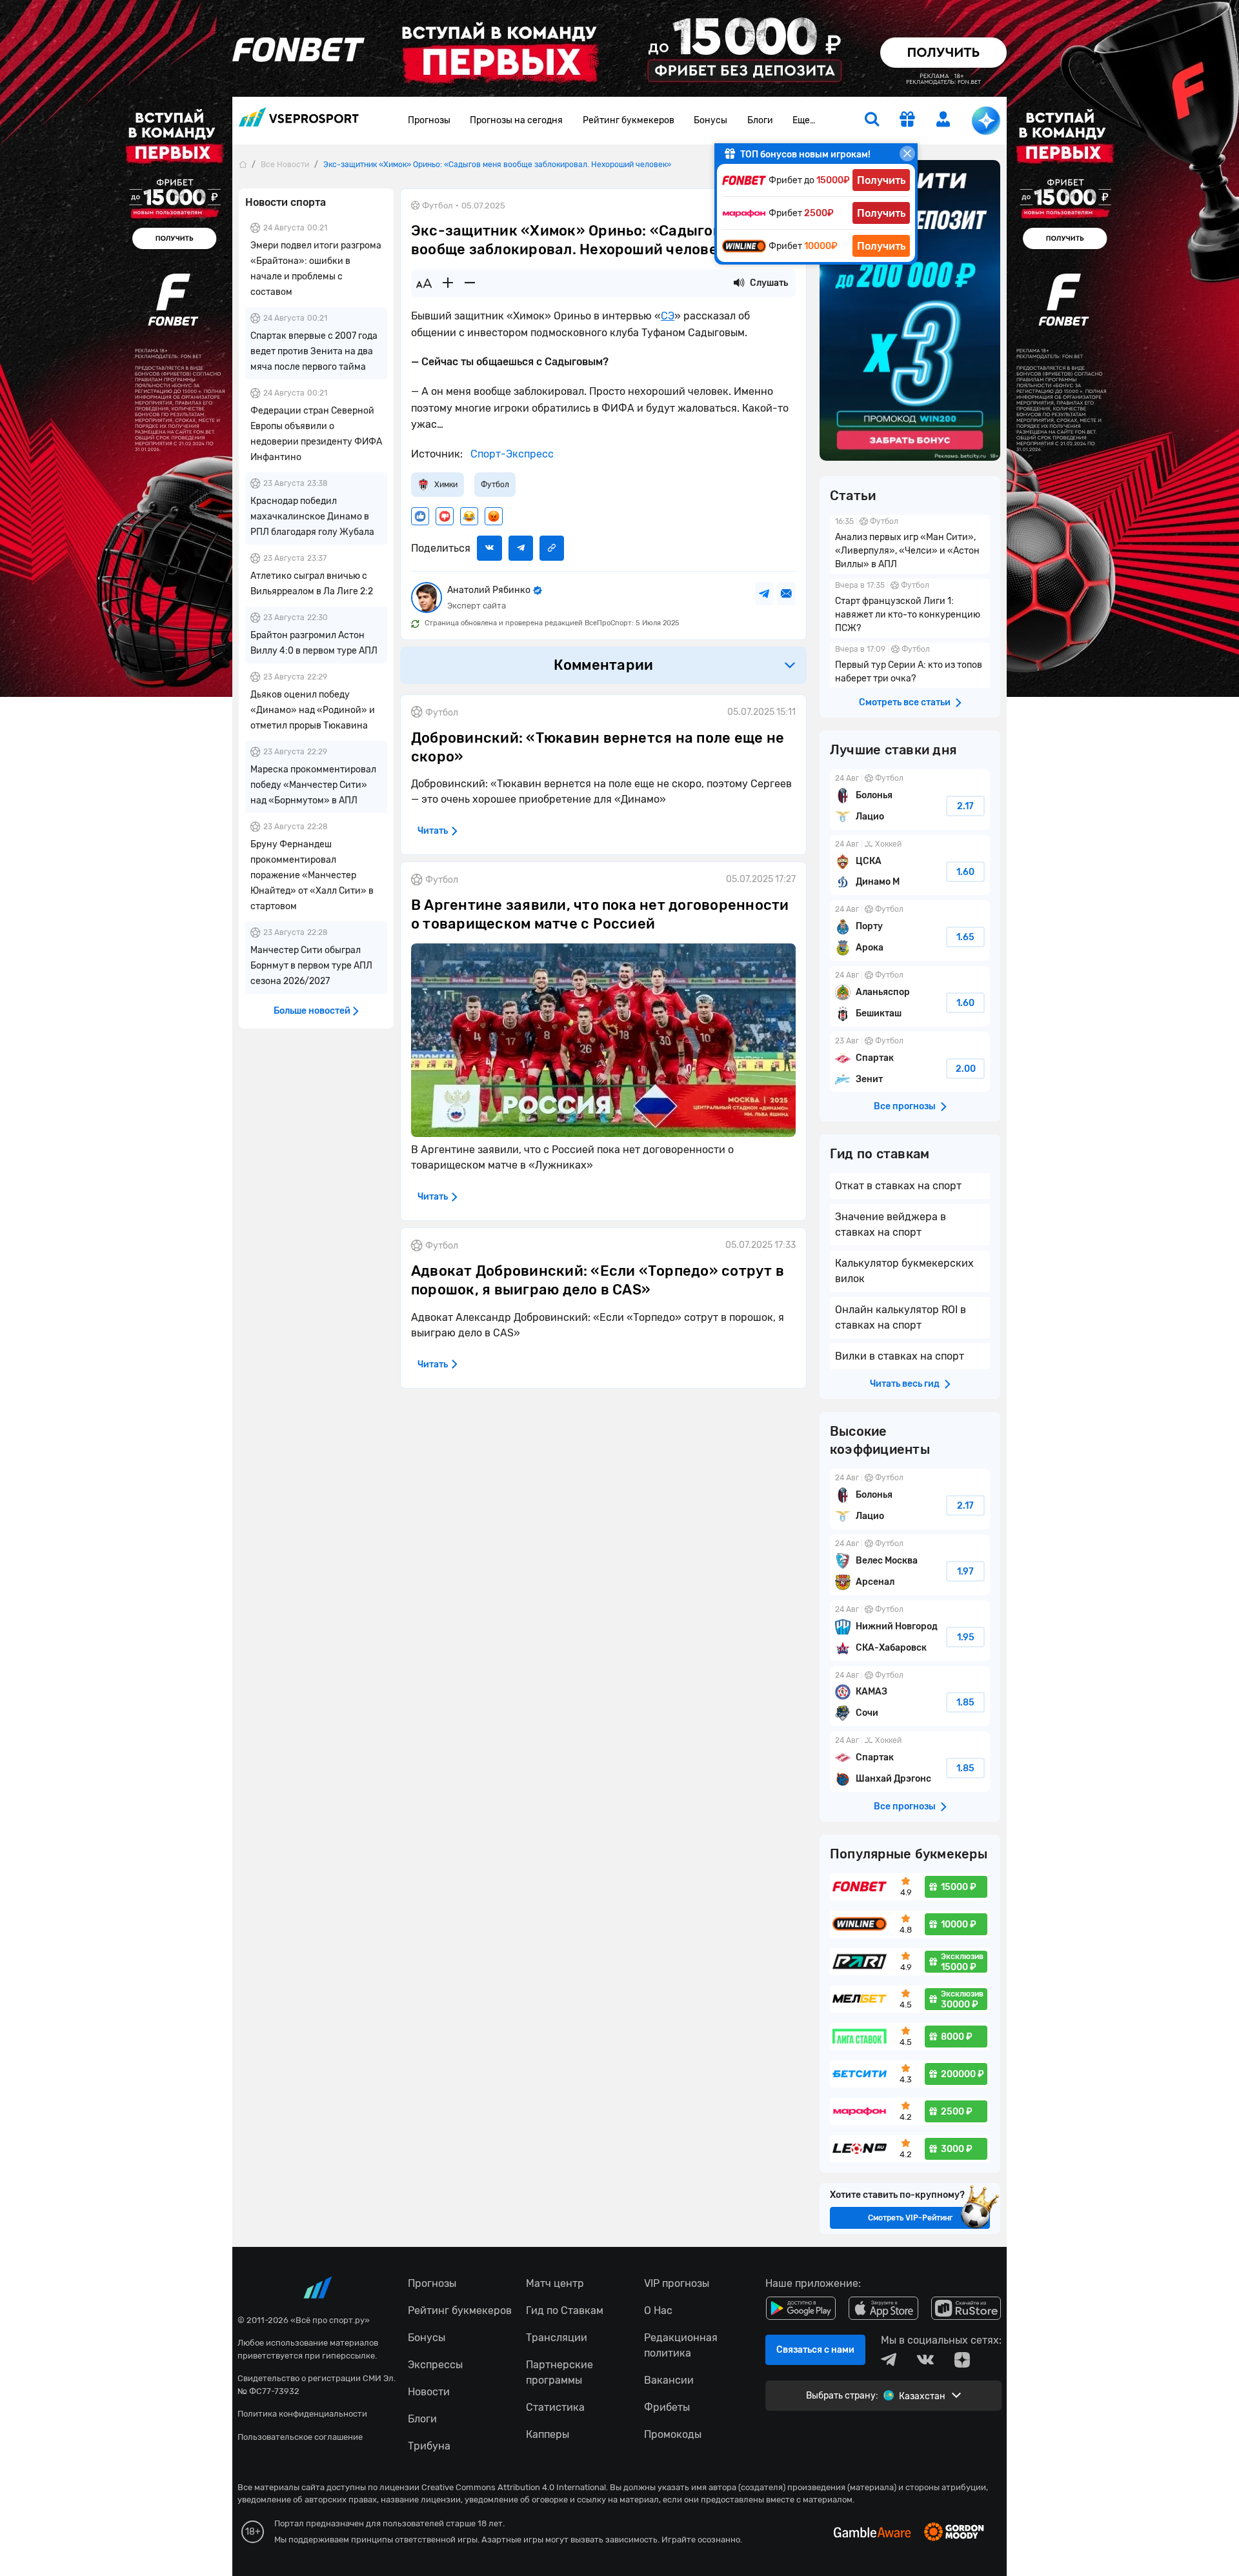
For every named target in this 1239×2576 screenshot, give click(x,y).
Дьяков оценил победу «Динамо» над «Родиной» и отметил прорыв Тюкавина (313, 710)
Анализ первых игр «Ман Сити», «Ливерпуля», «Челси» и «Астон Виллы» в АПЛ (910, 544)
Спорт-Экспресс (511, 454)
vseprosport (299, 121)
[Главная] (243, 164)
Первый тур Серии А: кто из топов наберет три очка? (910, 665)
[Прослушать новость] (739, 283)
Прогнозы (429, 120)
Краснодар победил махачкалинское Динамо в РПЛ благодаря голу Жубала (312, 517)
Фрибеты (667, 2407)
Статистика (555, 2407)
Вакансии (669, 2380)
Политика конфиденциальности (302, 2414)
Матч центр (555, 2283)
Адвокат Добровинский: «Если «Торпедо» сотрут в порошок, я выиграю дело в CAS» (598, 1280)
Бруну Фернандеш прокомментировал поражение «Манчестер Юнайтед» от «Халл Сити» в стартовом (312, 875)
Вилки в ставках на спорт (900, 1356)
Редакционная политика (681, 2345)
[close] (907, 154)
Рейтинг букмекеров (629, 120)
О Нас (658, 2310)
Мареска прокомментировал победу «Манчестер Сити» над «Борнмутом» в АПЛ (313, 785)
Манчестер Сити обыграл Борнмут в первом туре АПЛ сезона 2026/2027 (311, 966)
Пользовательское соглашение (300, 2437)
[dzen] (962, 2360)
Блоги (760, 120)
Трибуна (429, 2446)
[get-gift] (907, 120)
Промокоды (673, 2434)
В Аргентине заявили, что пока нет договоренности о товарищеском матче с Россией (600, 914)
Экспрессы (435, 2365)
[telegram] (889, 2360)
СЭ (668, 316)
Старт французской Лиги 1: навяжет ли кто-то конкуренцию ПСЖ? (910, 608)
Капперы (548, 2434)
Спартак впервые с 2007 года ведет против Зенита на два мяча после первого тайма (314, 351)
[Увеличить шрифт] (448, 283)
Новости (429, 2392)
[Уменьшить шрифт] (470, 283)
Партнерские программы (559, 2372)
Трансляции (557, 2338)
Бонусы (710, 120)
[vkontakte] (925, 2360)
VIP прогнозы (677, 2283)
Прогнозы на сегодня (516, 120)
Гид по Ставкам (565, 2310)
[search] (872, 121)
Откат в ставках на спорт (898, 1186)
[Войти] (943, 119)
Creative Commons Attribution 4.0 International (514, 2487)
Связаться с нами (815, 2350)
